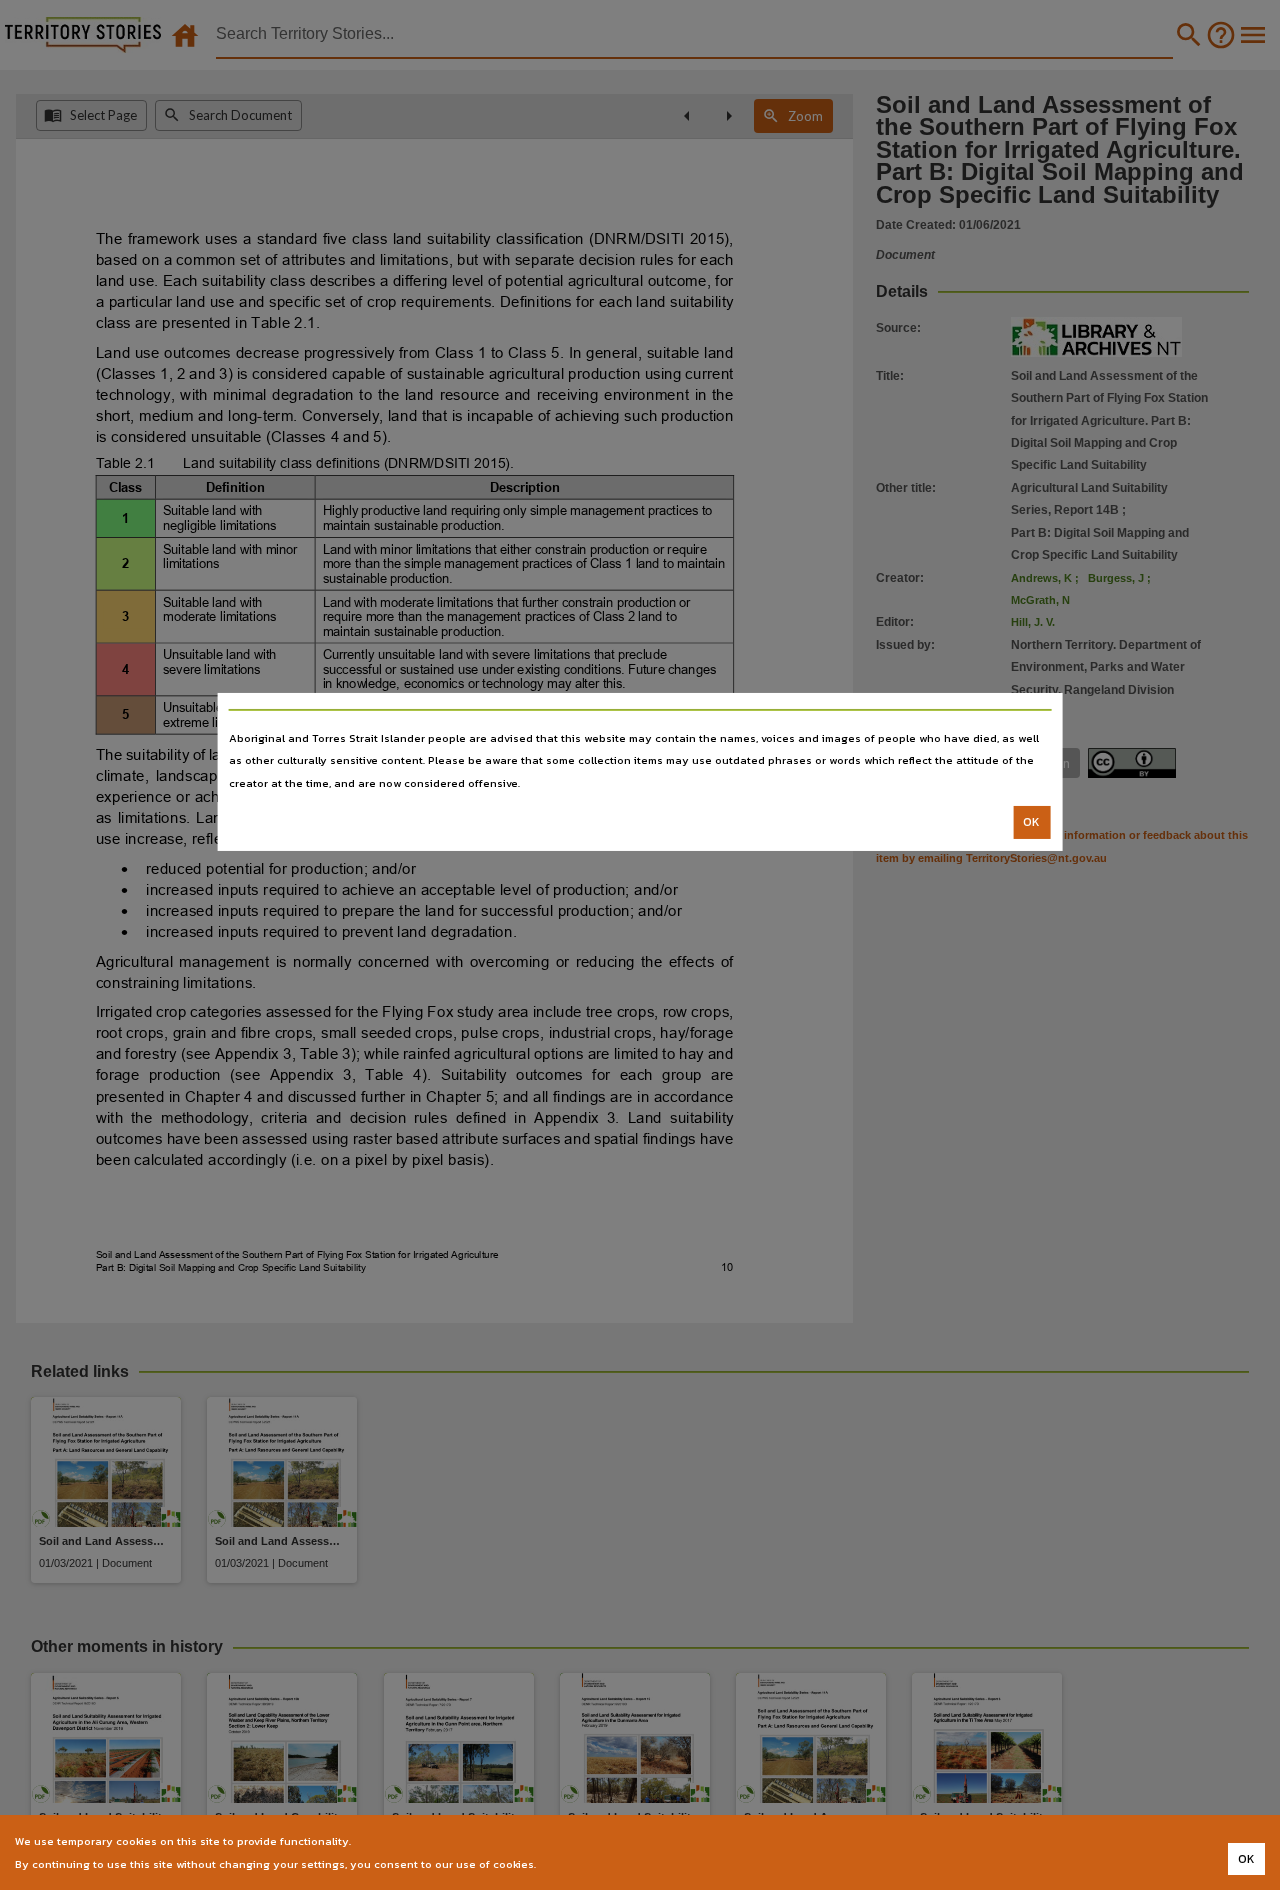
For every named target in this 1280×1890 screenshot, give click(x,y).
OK (1031, 822)
